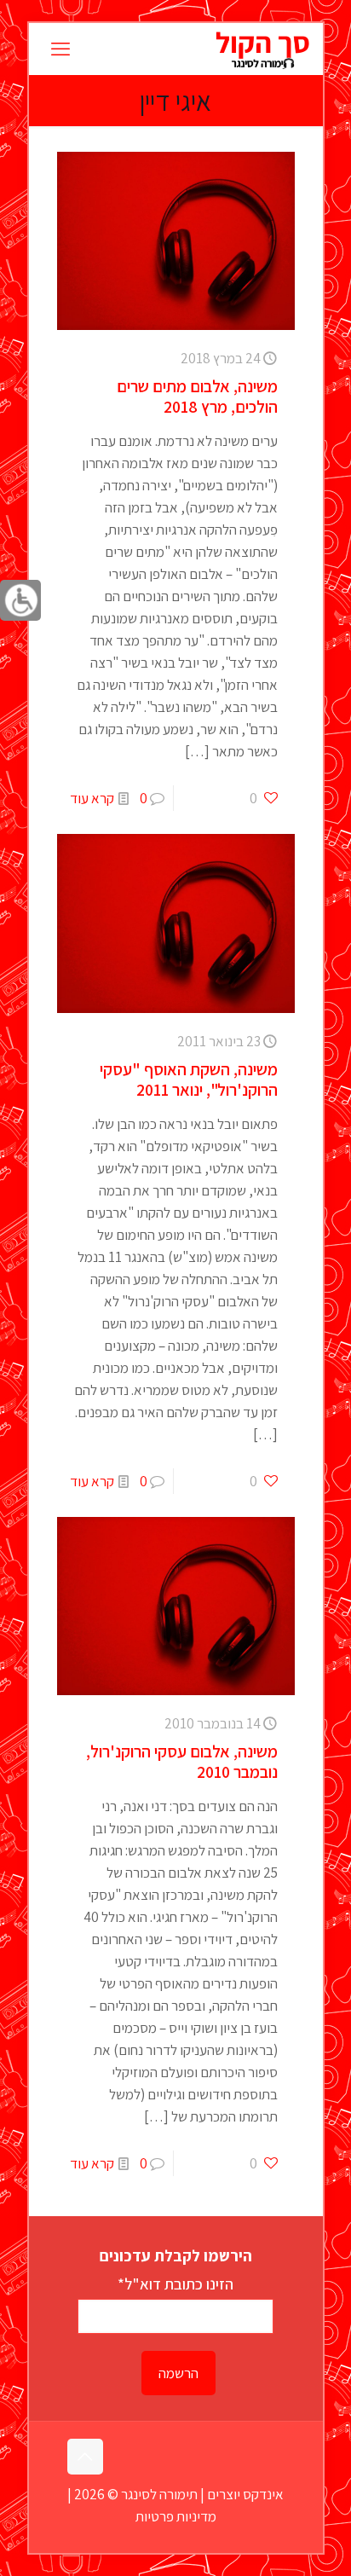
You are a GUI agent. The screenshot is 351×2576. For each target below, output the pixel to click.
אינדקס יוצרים (245, 2494)
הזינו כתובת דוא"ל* (175, 2284)
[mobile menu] (60, 49)
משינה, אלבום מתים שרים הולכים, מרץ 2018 (197, 397)
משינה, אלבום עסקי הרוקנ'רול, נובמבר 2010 (182, 1762)
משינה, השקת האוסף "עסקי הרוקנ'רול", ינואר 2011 (189, 1080)
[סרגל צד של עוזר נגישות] (20, 600)
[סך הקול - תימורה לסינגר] (262, 49)
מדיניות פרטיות (176, 2516)
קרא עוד (92, 798)
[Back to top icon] (85, 2457)
